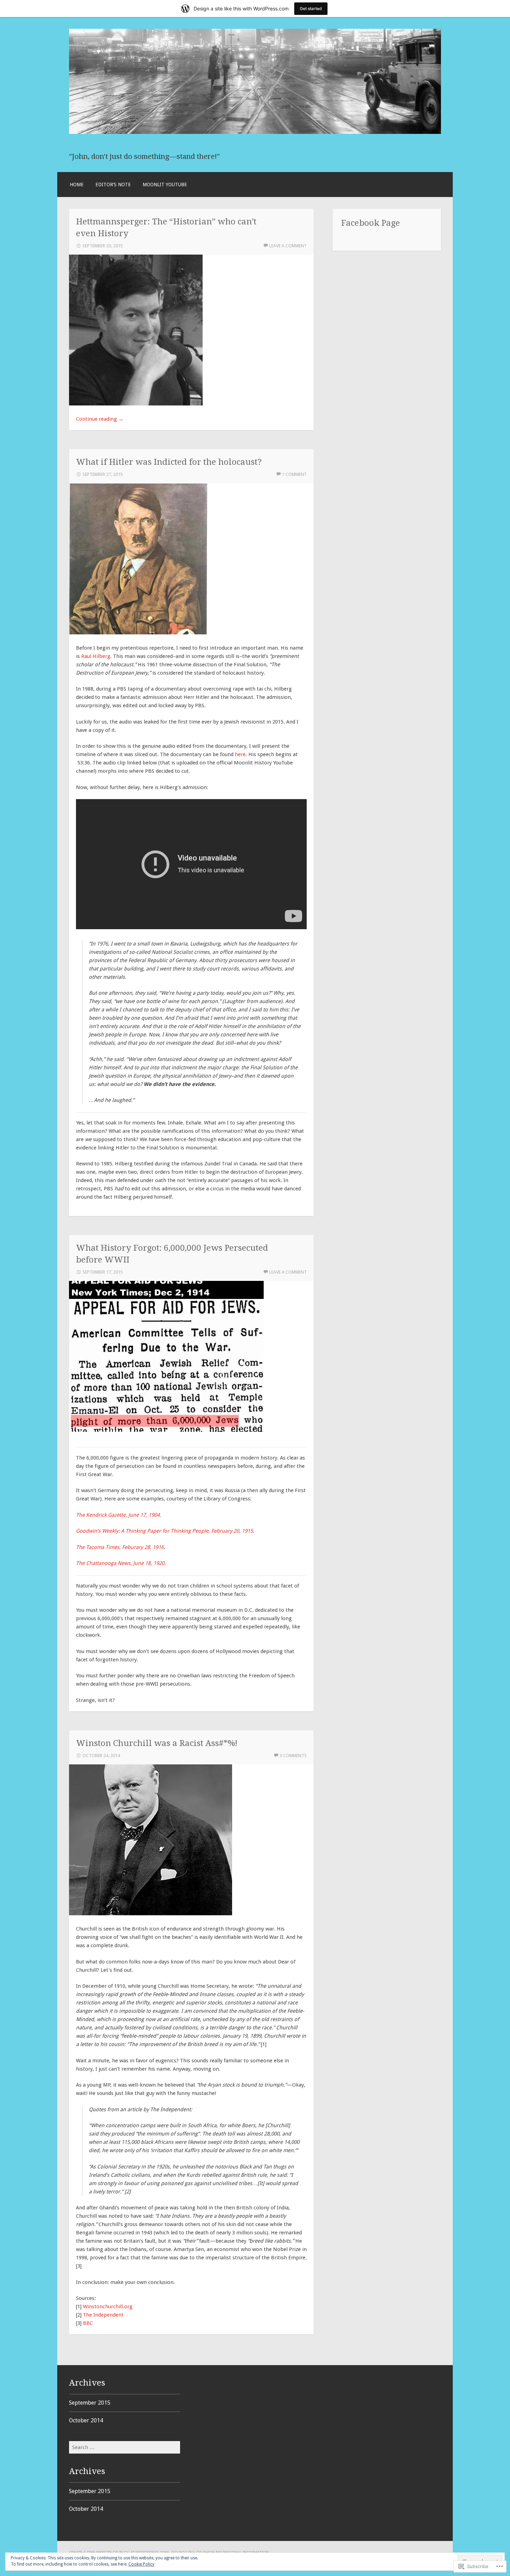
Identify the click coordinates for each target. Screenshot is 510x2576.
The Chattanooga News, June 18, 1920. (121, 1563)
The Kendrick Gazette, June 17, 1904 (118, 1515)
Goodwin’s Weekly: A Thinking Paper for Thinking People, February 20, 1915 (164, 1531)
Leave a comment (288, 246)
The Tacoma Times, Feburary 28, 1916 (120, 1547)
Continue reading (100, 419)
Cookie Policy (141, 2564)
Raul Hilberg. (96, 656)
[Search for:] (125, 2447)
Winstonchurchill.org (108, 2307)
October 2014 (86, 2420)
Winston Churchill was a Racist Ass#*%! (157, 1743)
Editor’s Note (113, 185)
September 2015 (90, 2403)
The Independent (103, 2315)
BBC (88, 2323)
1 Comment (294, 474)
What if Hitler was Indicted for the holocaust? (169, 462)
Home (77, 185)
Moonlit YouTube (165, 185)
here (240, 754)
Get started (311, 8)
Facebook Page (371, 223)
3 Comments (293, 1756)
